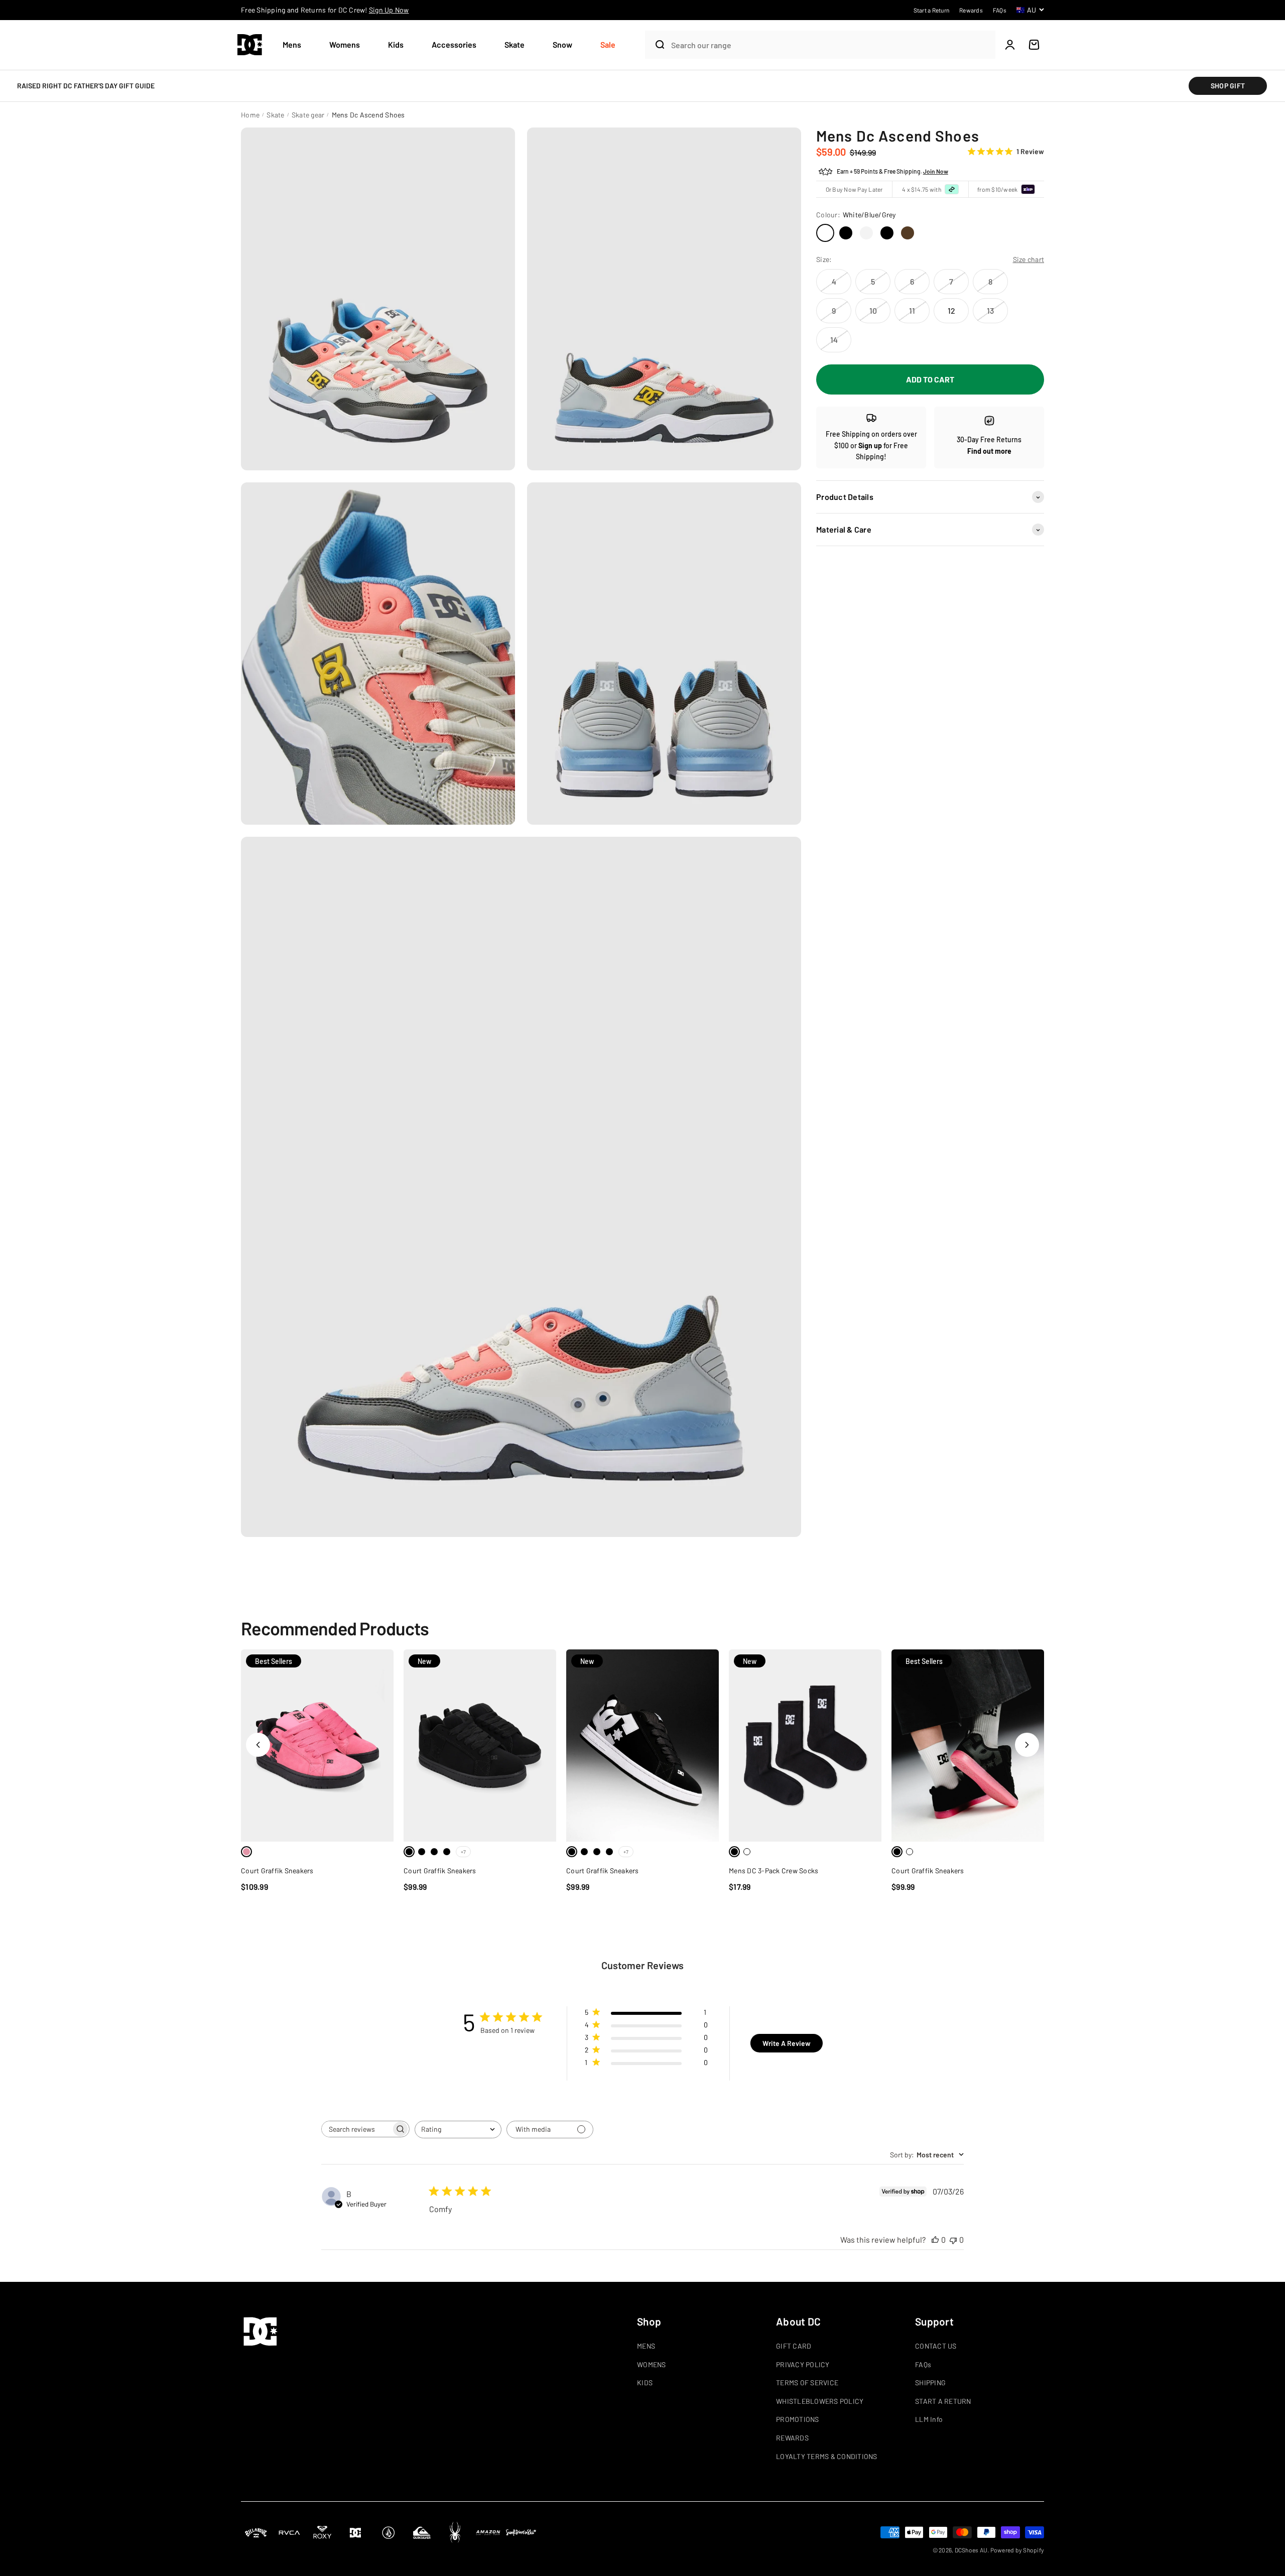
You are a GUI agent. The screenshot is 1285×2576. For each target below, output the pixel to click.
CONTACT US (936, 2346)
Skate (515, 44)
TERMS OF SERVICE (807, 2382)
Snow (562, 44)
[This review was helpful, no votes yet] (935, 2239)
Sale (608, 44)
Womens (345, 44)
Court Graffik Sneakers (277, 1871)
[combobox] (831, 45)
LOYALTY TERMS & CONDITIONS (827, 2456)
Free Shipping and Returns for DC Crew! (325, 10)
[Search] (656, 45)
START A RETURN (943, 2401)
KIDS (645, 2382)
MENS (646, 2346)
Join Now (936, 172)
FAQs (923, 2364)
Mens (292, 44)
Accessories (454, 44)
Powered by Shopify (1017, 2550)
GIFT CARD (794, 2346)
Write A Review (787, 2043)
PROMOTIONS (798, 2419)
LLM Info (929, 2419)
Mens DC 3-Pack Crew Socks (774, 1871)
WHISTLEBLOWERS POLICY (820, 2401)
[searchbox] (356, 2129)
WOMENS (652, 2364)
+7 (463, 1852)
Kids (396, 44)
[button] (296, 45)
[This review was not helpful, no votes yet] (953, 2239)
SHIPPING (930, 2382)
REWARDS (792, 2438)
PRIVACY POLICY (803, 2364)
